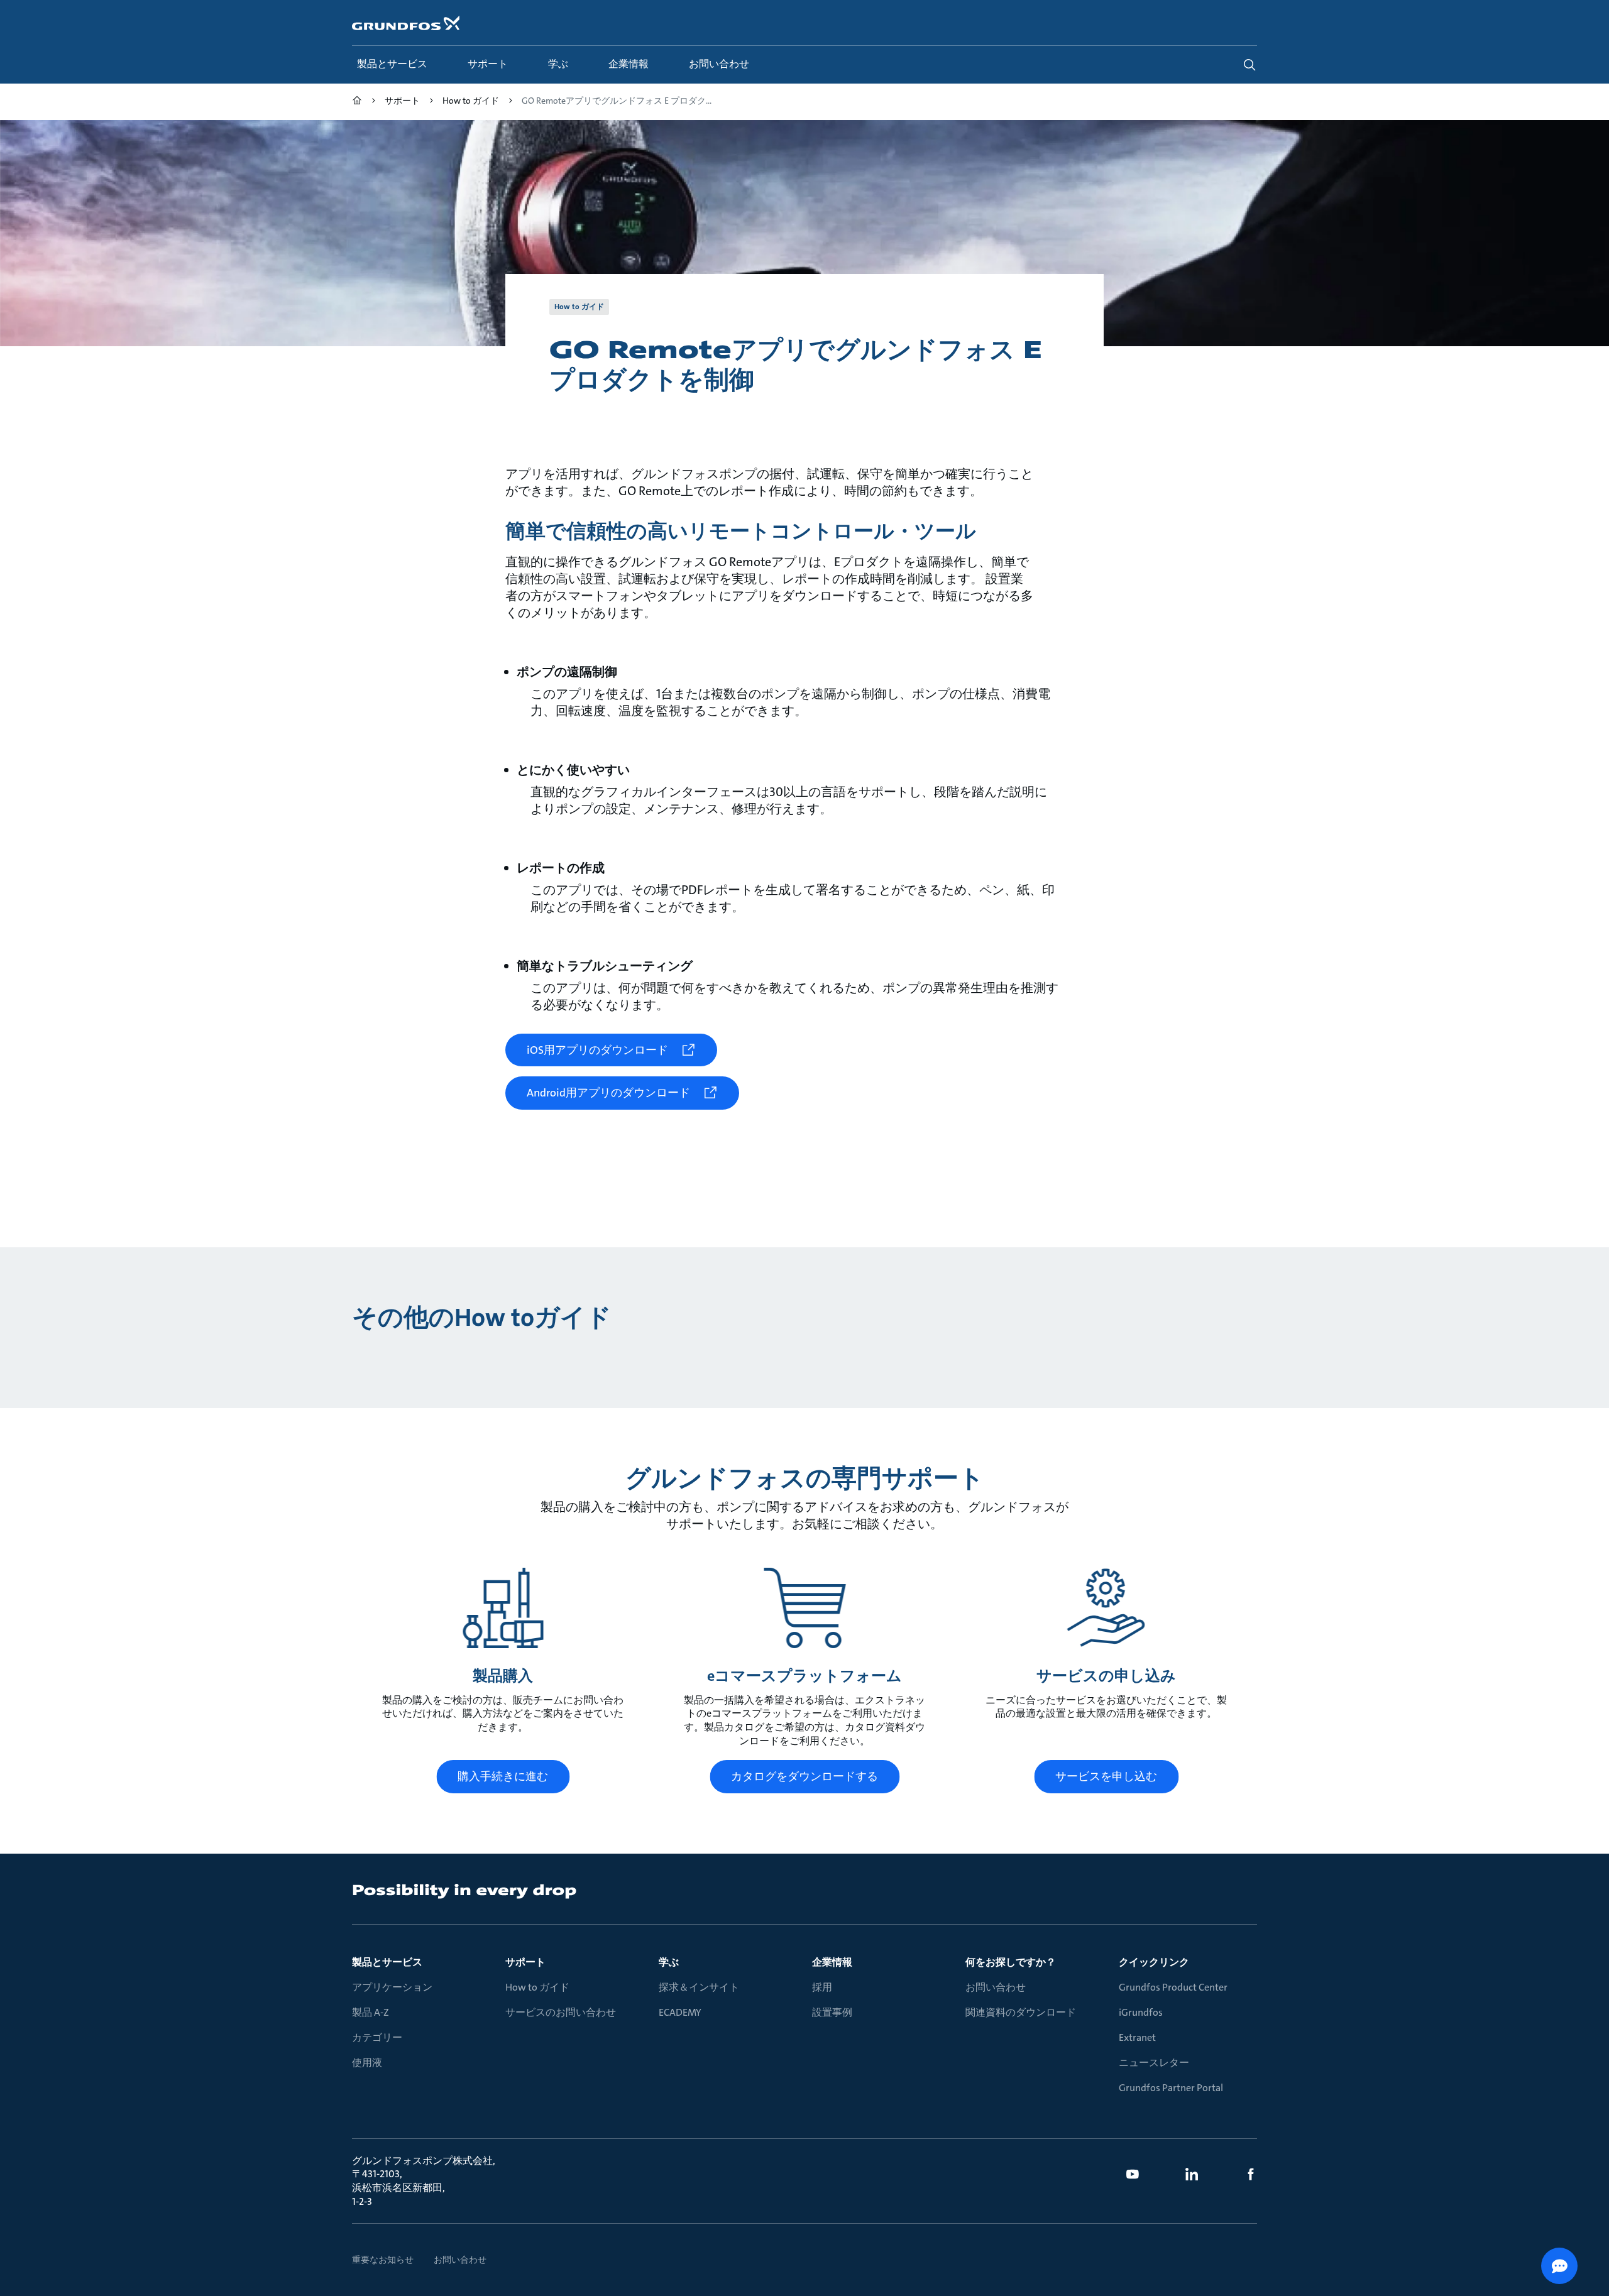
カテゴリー (377, 2037)
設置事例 (832, 2012)
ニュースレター (1154, 2063)
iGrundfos (1141, 2012)
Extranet (1137, 2037)
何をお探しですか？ (1011, 1962)
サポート (525, 1962)
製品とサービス (387, 1962)
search (1249, 65)
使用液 (367, 2063)
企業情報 (832, 1962)
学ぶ (669, 1962)
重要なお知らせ (383, 2260)
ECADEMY (680, 2012)
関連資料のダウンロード (1021, 2012)
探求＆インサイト (699, 1987)
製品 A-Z (371, 2012)
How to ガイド (537, 1987)
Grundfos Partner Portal (1171, 2088)
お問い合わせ (996, 1987)
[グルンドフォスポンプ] (357, 102)
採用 (822, 1987)
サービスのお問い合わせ (561, 2012)
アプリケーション (392, 1987)
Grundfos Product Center (1173, 1987)
